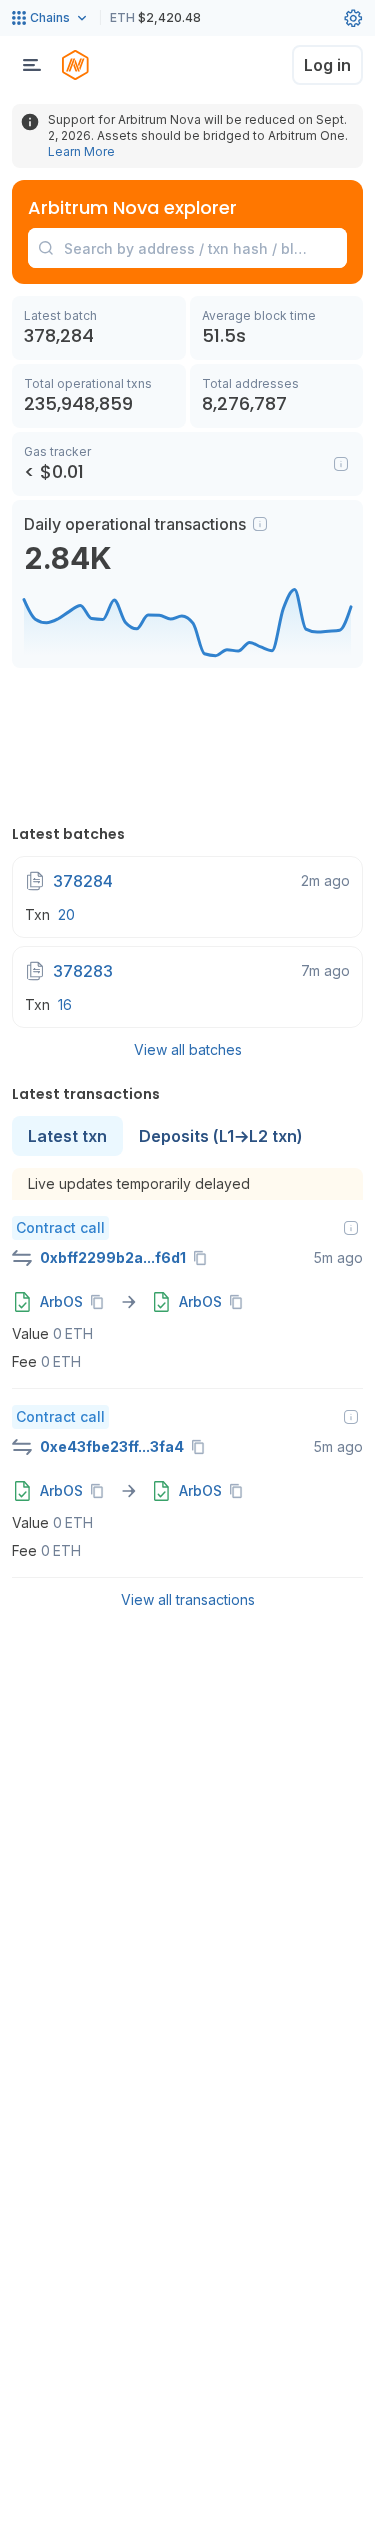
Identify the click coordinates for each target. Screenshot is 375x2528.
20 (66, 914)
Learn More (81, 151)
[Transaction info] (351, 1228)
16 (65, 1004)
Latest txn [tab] (67, 1136)
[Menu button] (32, 65)
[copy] (204, 1258)
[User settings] (353, 18)
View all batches (188, 1049)
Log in (327, 65)
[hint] (260, 524)
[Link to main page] (75, 65)
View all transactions (188, 1599)
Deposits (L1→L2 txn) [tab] (221, 1136)
